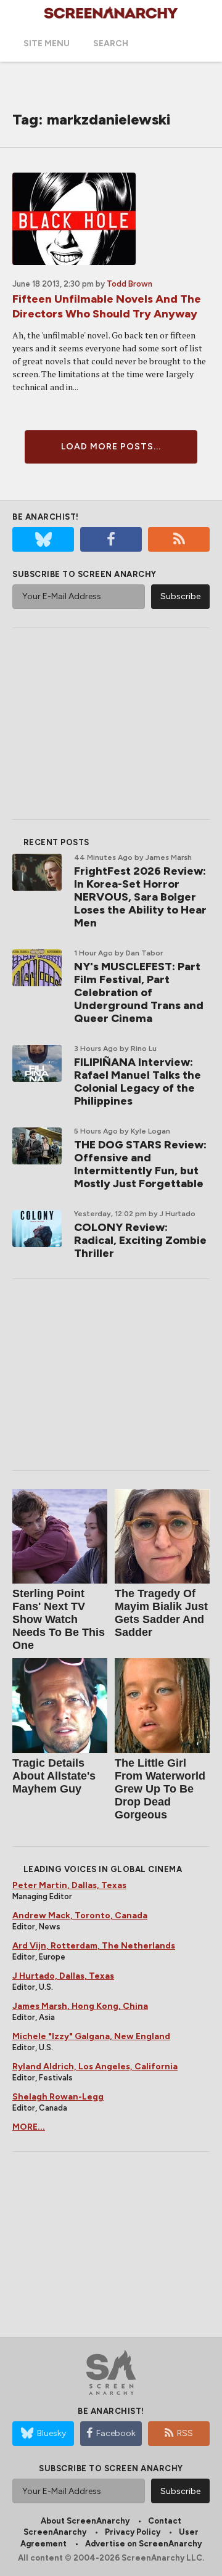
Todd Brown (129, 284)
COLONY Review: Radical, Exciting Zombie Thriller (140, 1240)
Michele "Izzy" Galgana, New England (91, 2036)
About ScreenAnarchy (85, 2521)
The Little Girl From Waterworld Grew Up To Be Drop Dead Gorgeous (160, 1789)
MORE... (29, 2127)
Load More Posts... (111, 447)
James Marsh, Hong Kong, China (80, 2006)
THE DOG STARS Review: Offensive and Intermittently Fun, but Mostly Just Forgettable (140, 1164)
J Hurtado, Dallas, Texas (63, 1976)
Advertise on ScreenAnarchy (143, 2544)
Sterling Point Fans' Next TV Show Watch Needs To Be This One (59, 1619)
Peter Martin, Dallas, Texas (69, 1885)
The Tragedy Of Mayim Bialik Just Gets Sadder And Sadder (161, 1613)
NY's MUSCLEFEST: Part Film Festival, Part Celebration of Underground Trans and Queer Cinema (139, 992)
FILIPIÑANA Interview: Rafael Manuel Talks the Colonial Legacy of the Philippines (138, 1082)
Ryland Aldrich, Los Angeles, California (95, 2067)
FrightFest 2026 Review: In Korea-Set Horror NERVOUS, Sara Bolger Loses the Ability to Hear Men (140, 897)
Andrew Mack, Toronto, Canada (80, 1916)
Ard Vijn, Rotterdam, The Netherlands (94, 1946)
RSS (185, 2433)
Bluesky (51, 2433)
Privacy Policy (133, 2532)
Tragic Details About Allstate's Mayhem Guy (54, 1776)
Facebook (116, 2433)
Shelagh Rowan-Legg (58, 2097)
